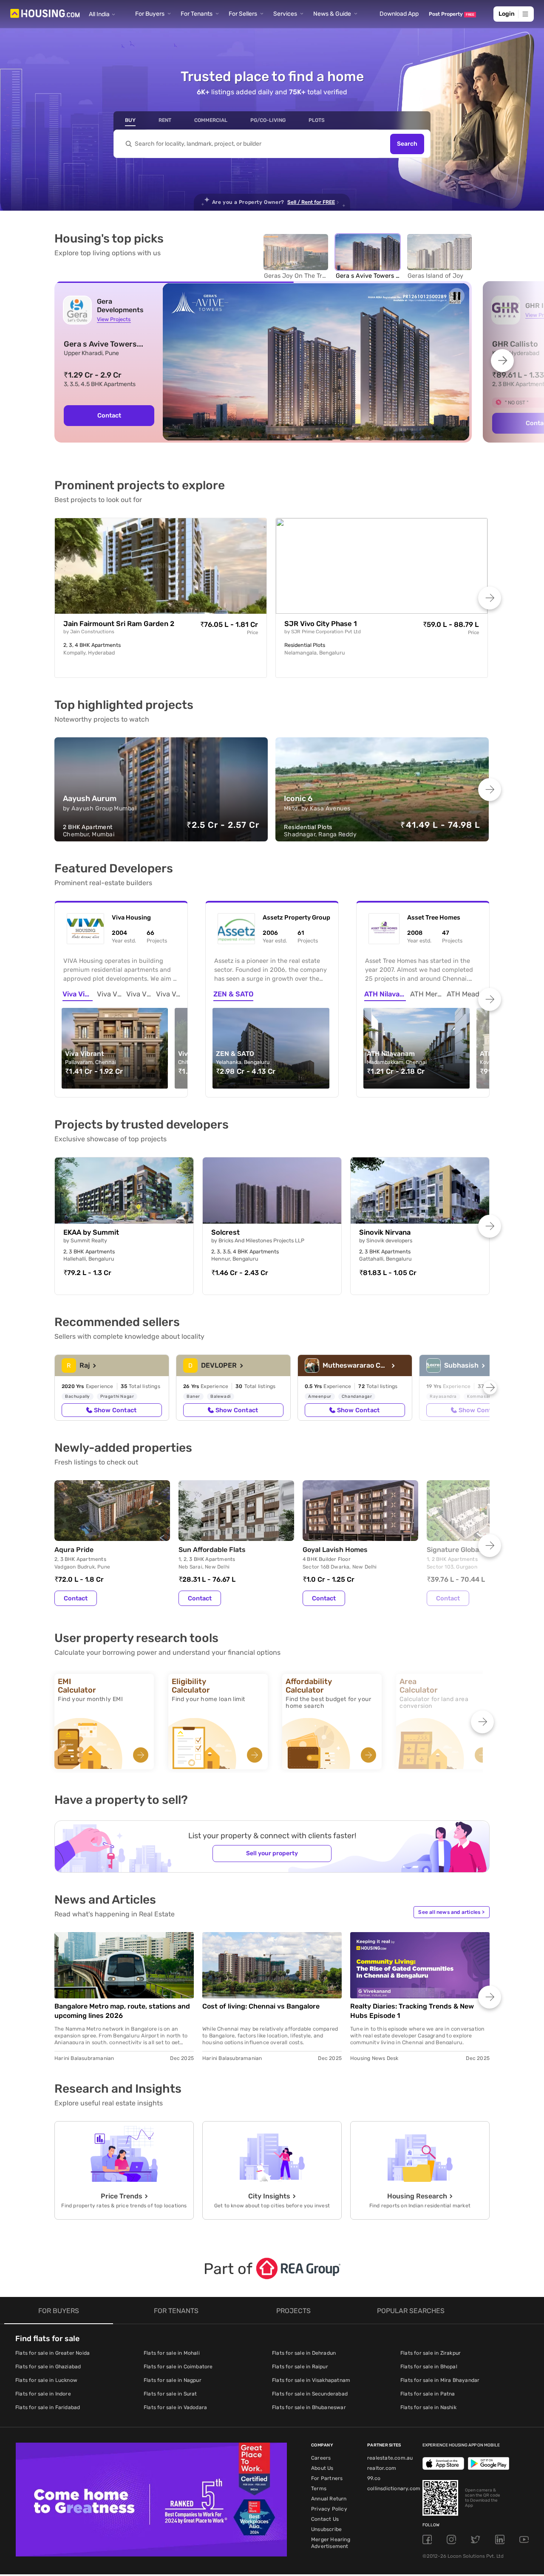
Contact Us (325, 2519)
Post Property (452, 14)
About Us (322, 2468)
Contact (109, 415)
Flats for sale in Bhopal (429, 2367)
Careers (321, 2458)
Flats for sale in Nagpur (173, 2380)
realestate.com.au (390, 2458)
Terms (319, 2489)
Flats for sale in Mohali (172, 2353)
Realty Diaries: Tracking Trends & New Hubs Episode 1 (412, 2011)
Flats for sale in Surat (170, 2394)
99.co (374, 2478)
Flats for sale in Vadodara (175, 2407)
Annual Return (329, 2499)
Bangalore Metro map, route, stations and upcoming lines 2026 (122, 2011)
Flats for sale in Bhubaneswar (309, 2407)
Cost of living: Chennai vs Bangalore (261, 2006)
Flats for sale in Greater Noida (52, 2353)
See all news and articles (451, 1912)
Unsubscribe (326, 2529)
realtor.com (382, 2468)
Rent (165, 120)
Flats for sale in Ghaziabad (48, 2367)
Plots (317, 120)
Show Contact (115, 1410)
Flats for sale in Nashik (428, 2407)
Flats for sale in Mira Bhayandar (440, 2380)
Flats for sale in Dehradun (304, 2353)
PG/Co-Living (268, 120)
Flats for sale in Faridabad (48, 2407)
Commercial (211, 120)
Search (407, 144)
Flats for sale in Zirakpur (431, 2353)
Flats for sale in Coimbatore (178, 2367)
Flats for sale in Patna (428, 2394)
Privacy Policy (329, 2509)
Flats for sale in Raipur (300, 2367)
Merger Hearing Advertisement (331, 2543)
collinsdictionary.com (394, 2489)
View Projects (114, 319)
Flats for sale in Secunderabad (310, 2394)
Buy (130, 120)
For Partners (327, 2478)
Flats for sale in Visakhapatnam (311, 2380)
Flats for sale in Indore (43, 2394)
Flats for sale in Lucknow (46, 2380)
